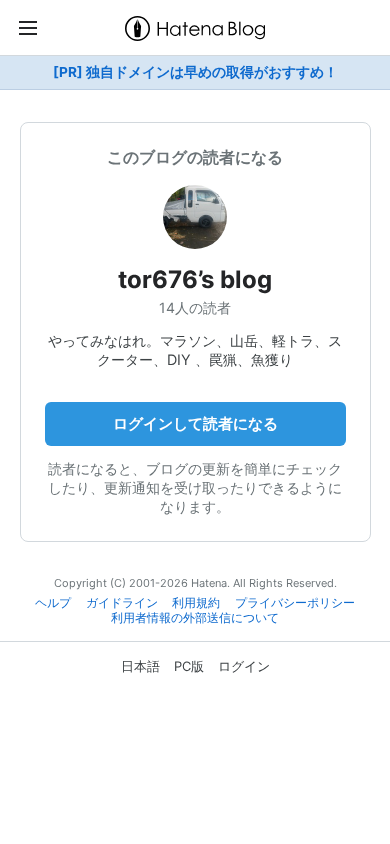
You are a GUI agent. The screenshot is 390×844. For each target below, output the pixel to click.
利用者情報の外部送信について (195, 618)
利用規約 (196, 603)
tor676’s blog (195, 279)
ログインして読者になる (195, 423)
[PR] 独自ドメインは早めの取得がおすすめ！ (195, 72)
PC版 (189, 666)
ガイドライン (122, 603)
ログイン (244, 666)
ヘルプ (53, 603)
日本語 (140, 666)
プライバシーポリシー (295, 603)
